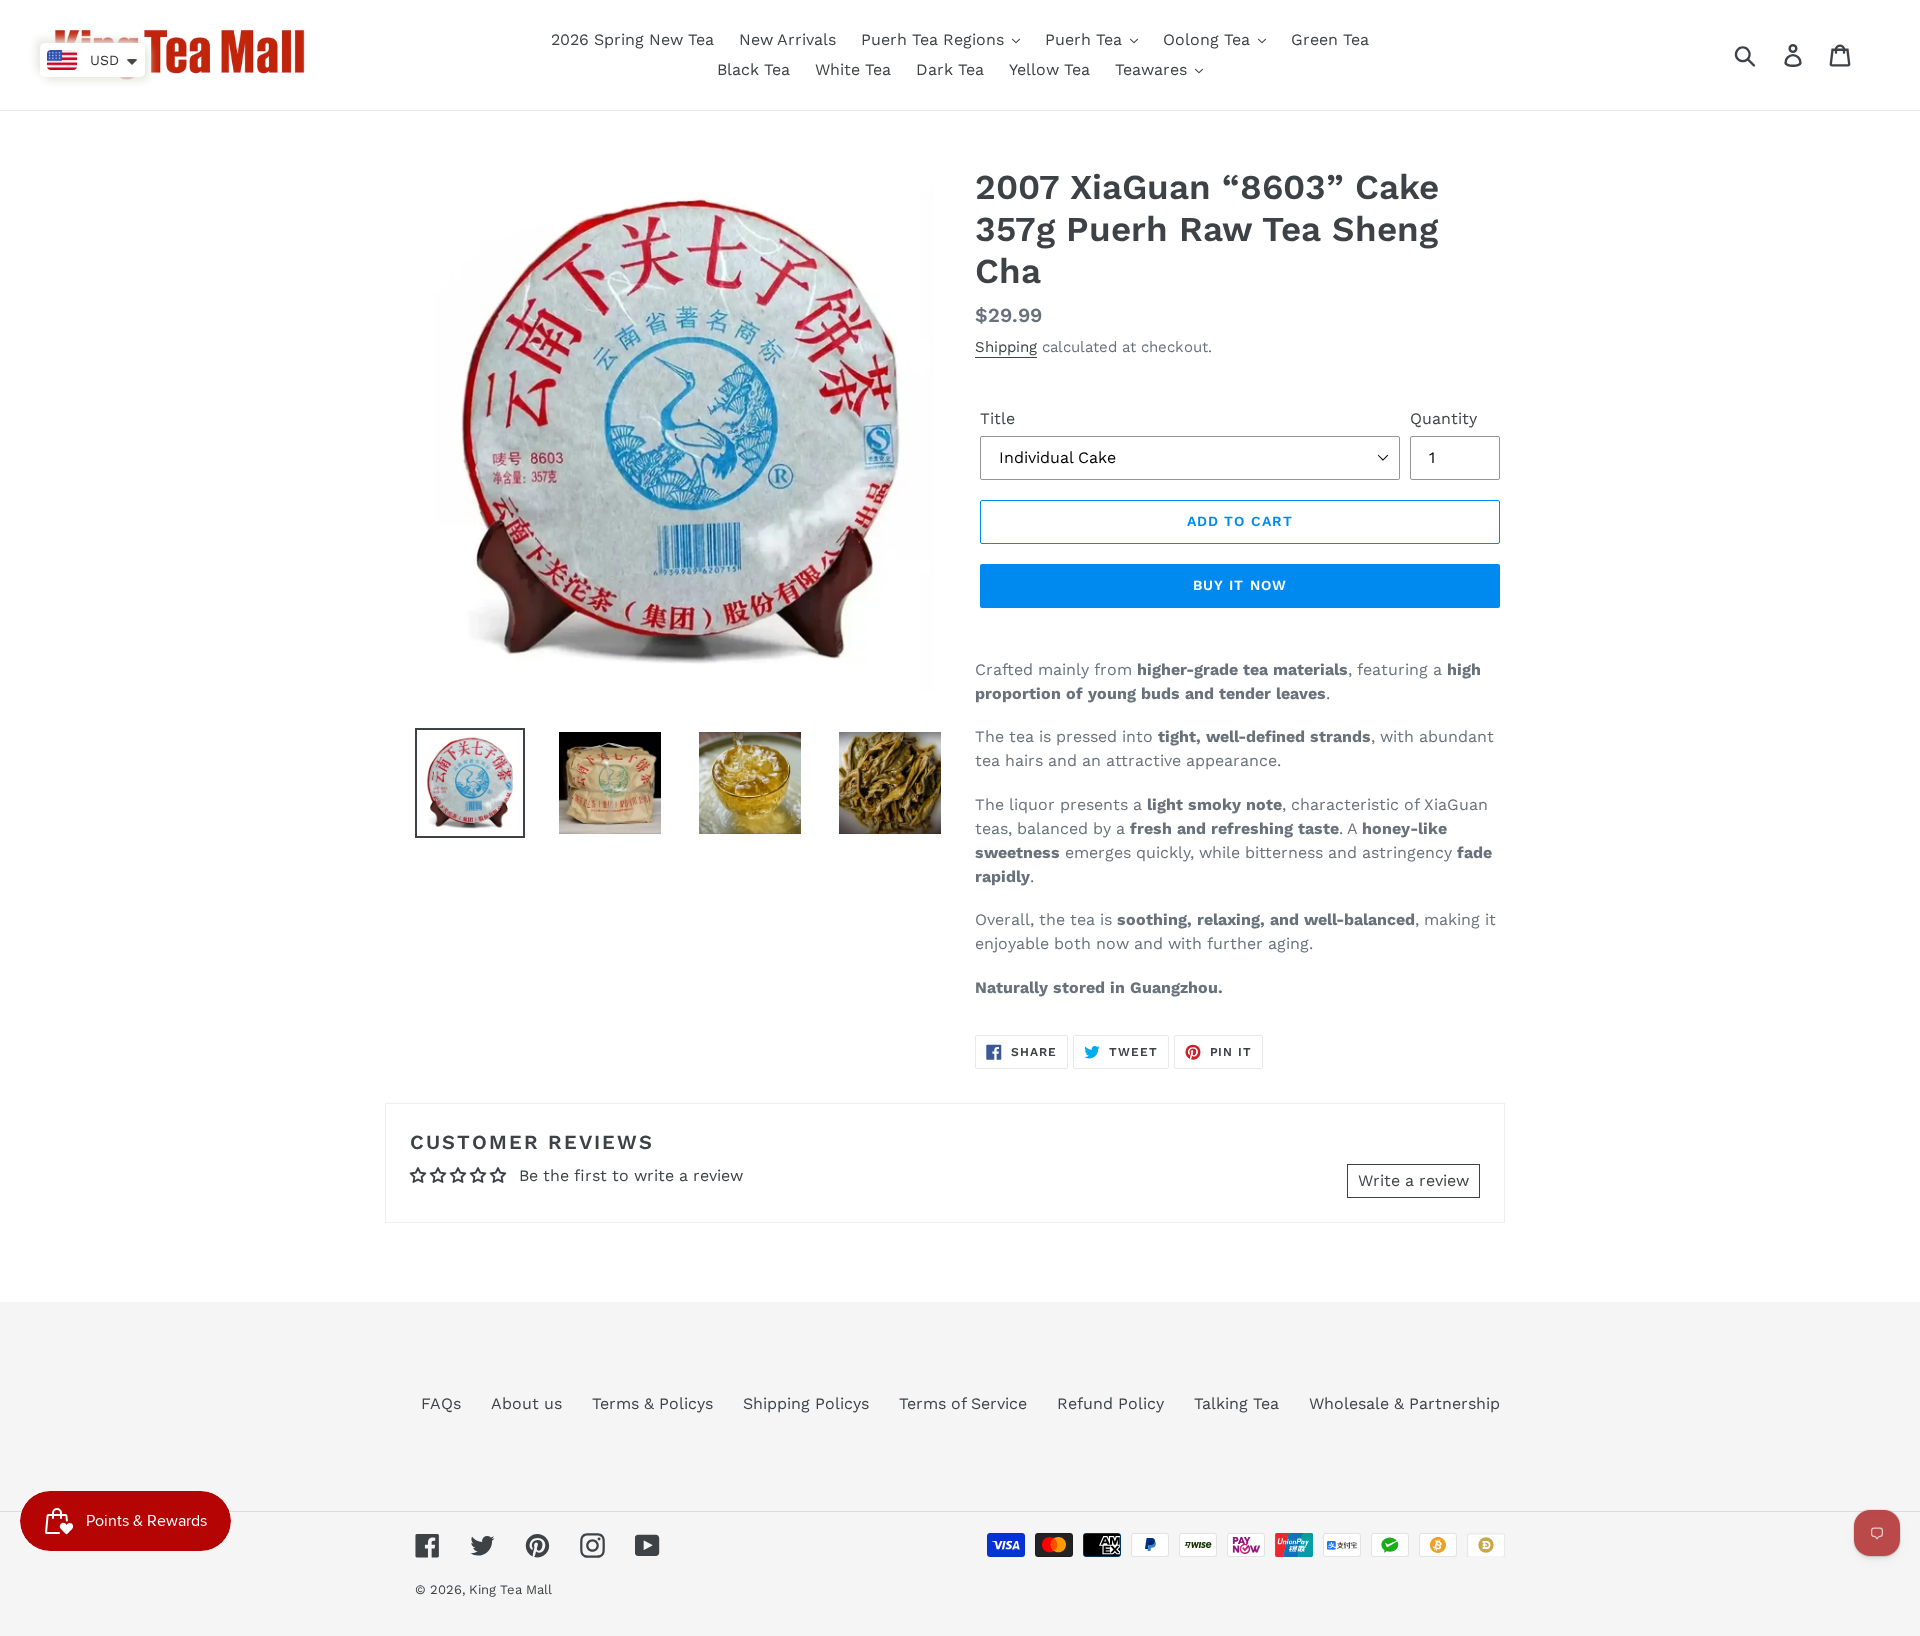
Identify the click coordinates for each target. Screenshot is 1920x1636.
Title (997, 418)
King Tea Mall (510, 1589)
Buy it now (1240, 585)
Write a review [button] (1413, 1180)
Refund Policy (1110, 1403)
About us (526, 1403)
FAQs (441, 1403)
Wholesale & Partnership (1404, 1403)
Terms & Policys (652, 1403)
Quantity (1443, 418)
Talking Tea (1236, 1403)
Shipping (1006, 347)
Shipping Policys (806, 1403)
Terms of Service (963, 1403)
